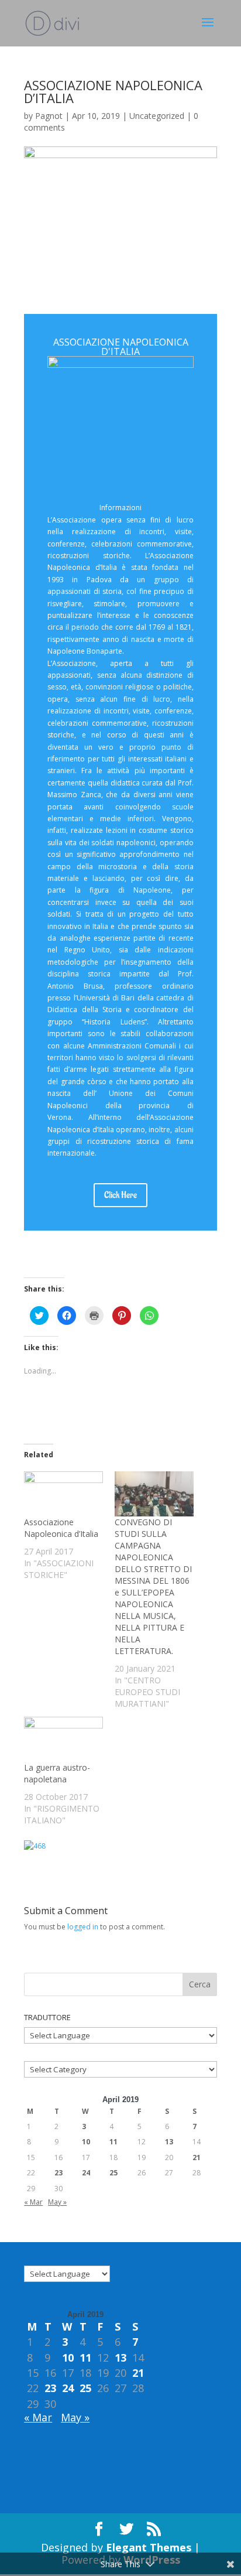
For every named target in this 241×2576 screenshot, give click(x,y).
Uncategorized (157, 116)
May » (57, 2202)
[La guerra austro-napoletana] (63, 1739)
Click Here (120, 1195)
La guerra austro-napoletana (57, 1773)
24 (86, 2173)
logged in (83, 1927)
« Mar (33, 2202)
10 (86, 2142)
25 (113, 2173)
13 (169, 2142)
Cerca (200, 1984)
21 (197, 2158)
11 (113, 2142)
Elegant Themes (149, 2547)
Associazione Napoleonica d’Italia (61, 1528)
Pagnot (49, 116)
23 (58, 2173)
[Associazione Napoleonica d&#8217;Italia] (63, 1494)
